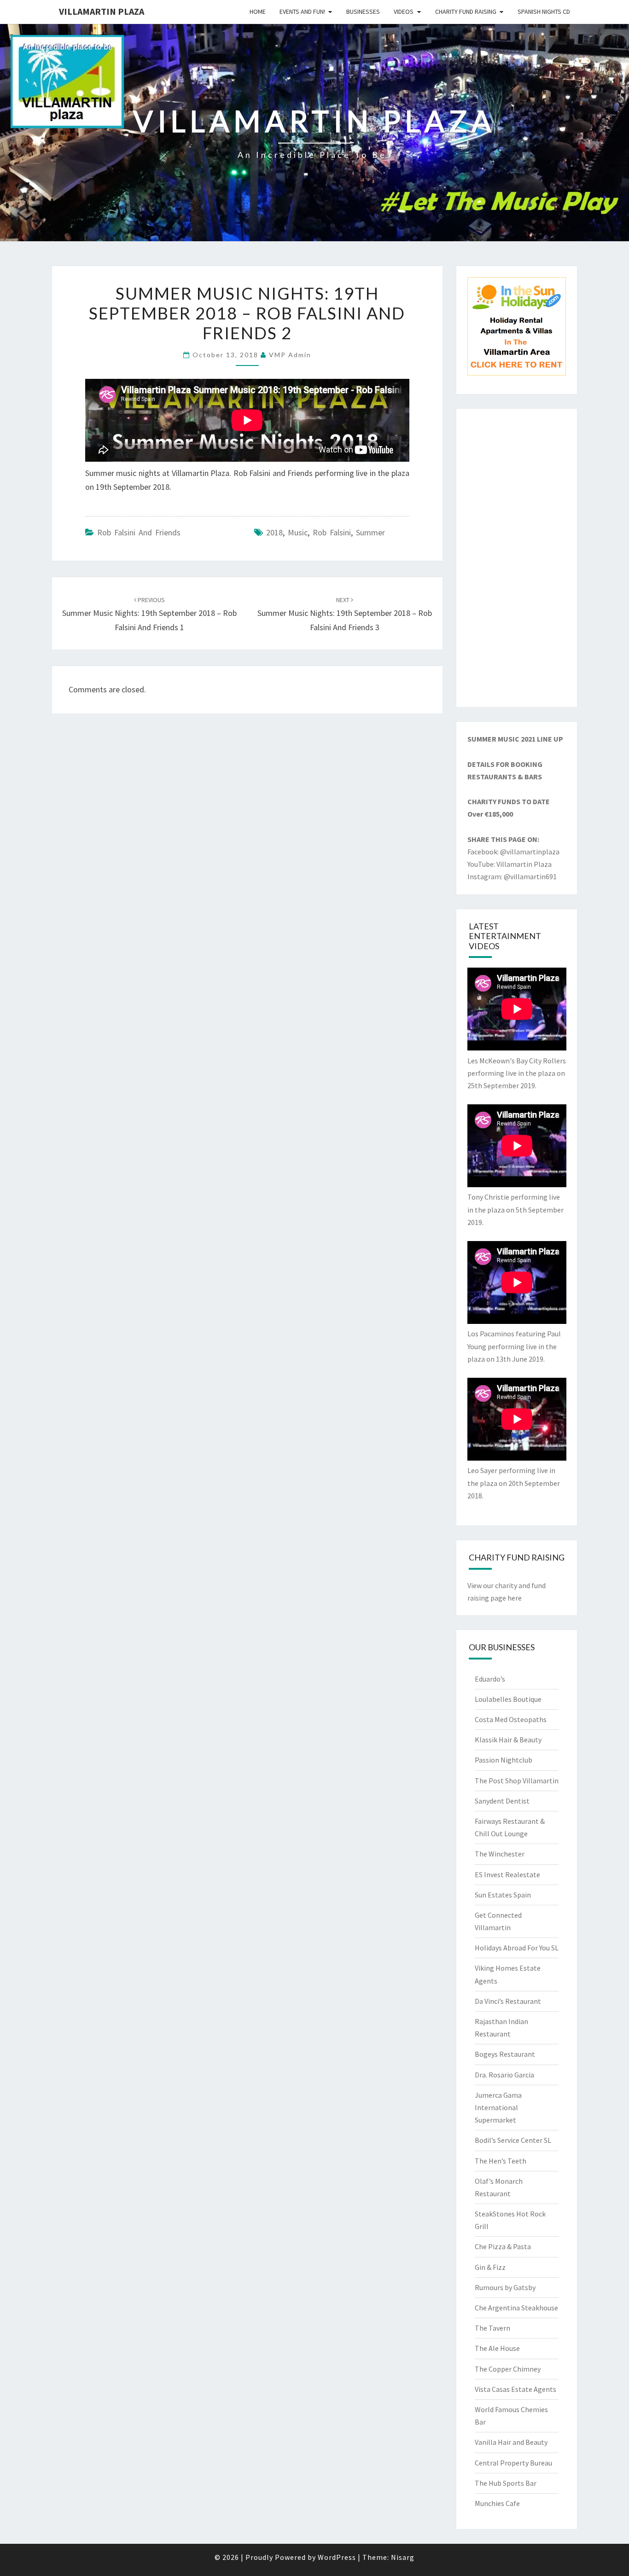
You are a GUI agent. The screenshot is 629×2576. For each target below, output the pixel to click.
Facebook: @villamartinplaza (513, 852)
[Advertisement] (517, 558)
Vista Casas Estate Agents (515, 2389)
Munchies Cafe (497, 2503)
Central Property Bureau (513, 2463)
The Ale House (497, 2348)
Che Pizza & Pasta (503, 2246)
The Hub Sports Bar (506, 2483)
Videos (404, 12)
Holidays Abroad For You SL (517, 1948)
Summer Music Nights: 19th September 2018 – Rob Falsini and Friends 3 (345, 614)
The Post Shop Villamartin (517, 1781)
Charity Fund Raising (466, 12)
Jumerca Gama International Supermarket (498, 2107)
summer (370, 532)
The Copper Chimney (508, 2369)
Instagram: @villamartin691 (512, 876)
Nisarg (403, 2557)
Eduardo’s (490, 1679)
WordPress (337, 2557)
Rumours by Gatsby (505, 2287)
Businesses (363, 12)
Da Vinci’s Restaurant (508, 2001)
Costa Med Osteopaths (511, 1719)
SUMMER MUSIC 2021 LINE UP (515, 739)
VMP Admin (290, 355)
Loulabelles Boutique (508, 1699)
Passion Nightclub (504, 1760)
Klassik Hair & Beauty (508, 1740)
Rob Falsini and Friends (139, 532)
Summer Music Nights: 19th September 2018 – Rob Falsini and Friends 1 (149, 614)
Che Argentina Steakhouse (516, 2308)
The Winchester (500, 1854)
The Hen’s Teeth (501, 2161)
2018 (274, 532)
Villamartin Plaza (102, 11)
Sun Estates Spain (503, 1895)
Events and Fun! (302, 12)
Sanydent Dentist (502, 1801)
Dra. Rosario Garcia (504, 2075)
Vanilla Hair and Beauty (511, 2442)
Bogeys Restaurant (505, 2054)
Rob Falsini (332, 532)
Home (258, 12)
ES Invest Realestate (507, 1874)
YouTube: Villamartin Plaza (510, 864)
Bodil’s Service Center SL (513, 2140)
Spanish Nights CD (544, 12)
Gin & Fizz (490, 2267)
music (298, 532)
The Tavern (492, 2328)
